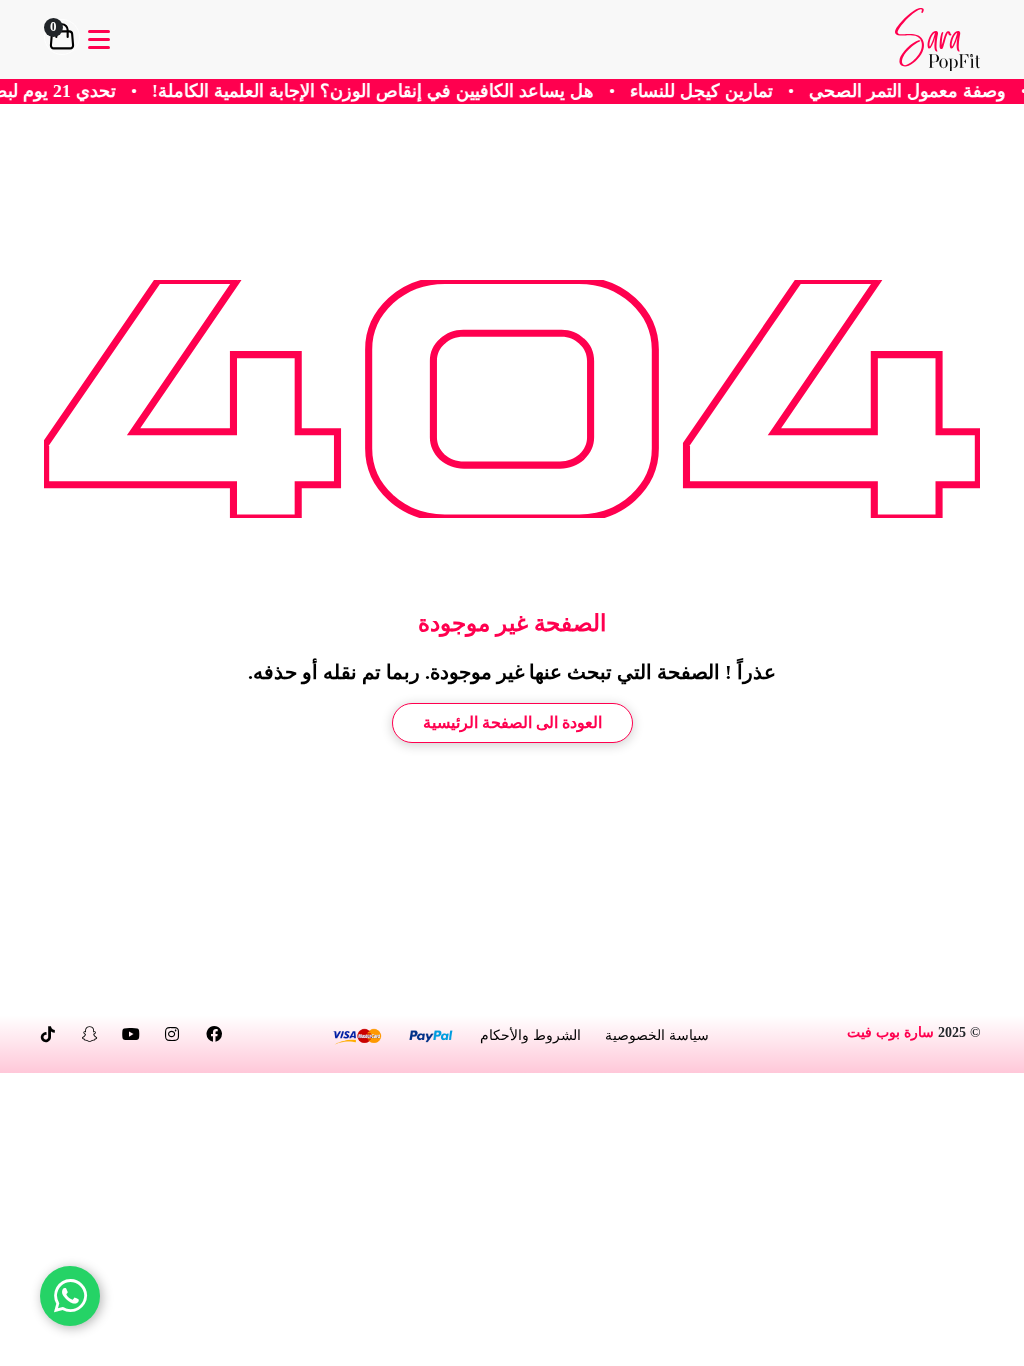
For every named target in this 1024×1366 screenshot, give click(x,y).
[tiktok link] (48, 1035)
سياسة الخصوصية (657, 1035)
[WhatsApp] (70, 1296)
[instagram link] (172, 1035)
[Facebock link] (214, 1035)
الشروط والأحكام (530, 1035)
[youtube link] (131, 1035)
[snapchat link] (90, 1035)
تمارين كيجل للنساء (735, 91)
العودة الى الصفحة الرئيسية (512, 722)
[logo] (937, 39)
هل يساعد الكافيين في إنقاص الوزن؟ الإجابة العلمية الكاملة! (406, 91)
